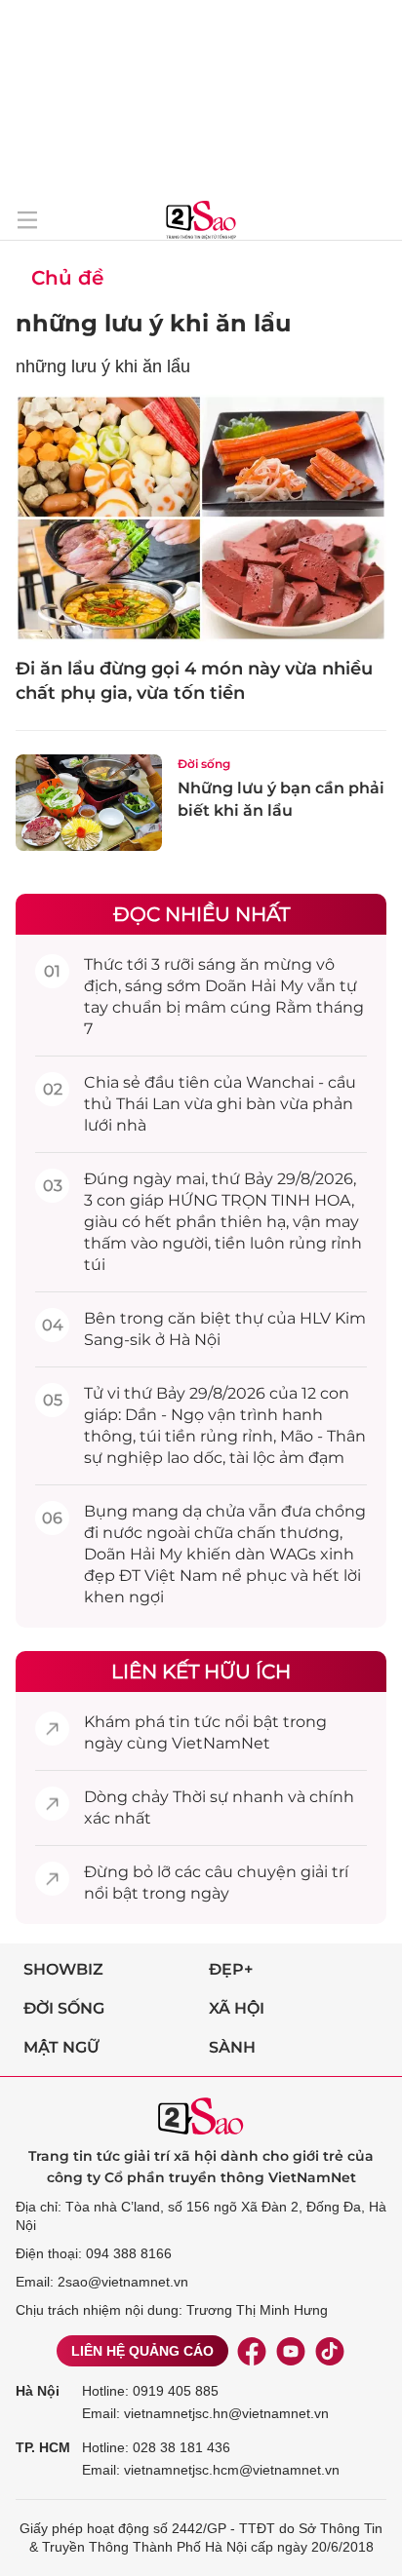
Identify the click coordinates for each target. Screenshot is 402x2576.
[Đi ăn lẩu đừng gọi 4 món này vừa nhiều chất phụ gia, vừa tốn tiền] (201, 518)
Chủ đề (67, 278)
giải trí (324, 1872)
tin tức (195, 1722)
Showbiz (63, 1969)
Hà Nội (38, 2391)
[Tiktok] (330, 2351)
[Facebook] (252, 2351)
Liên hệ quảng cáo (142, 2351)
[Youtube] (291, 2351)
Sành (232, 2047)
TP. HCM (43, 2447)
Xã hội (237, 2008)
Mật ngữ (61, 2047)
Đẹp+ (231, 1969)
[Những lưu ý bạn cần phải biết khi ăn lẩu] (89, 803)
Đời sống (204, 764)
